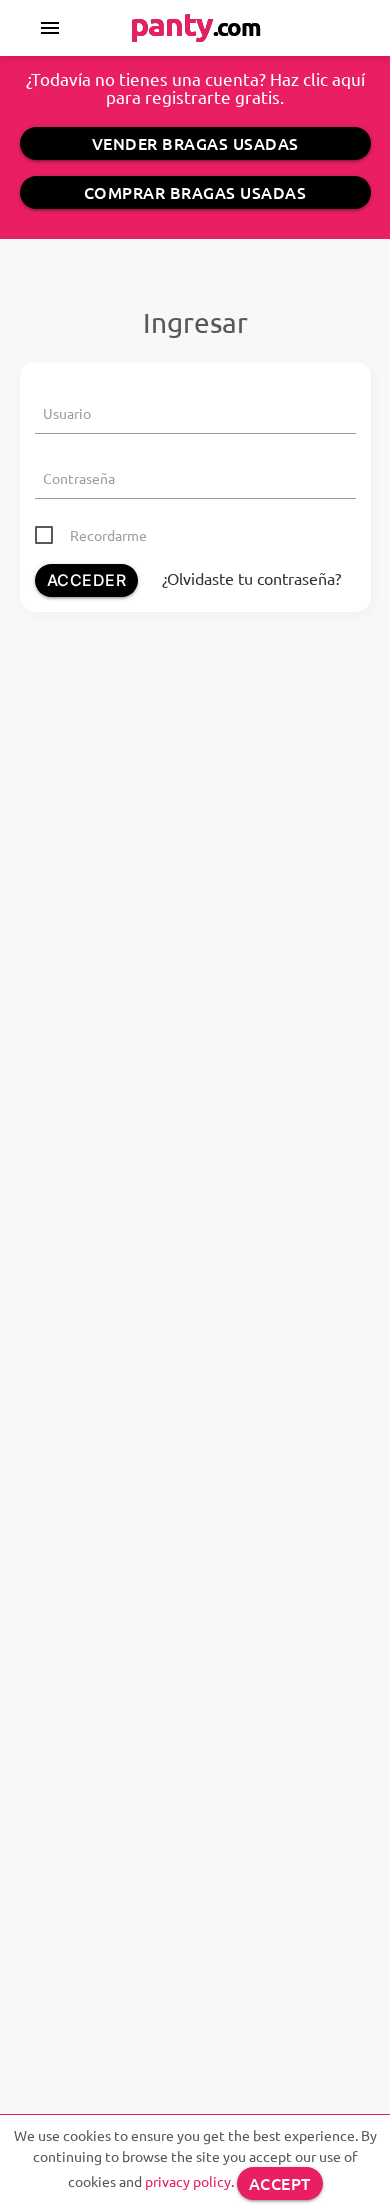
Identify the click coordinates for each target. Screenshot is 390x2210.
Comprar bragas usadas (195, 192)
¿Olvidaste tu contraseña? (251, 578)
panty (195, 24)
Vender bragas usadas (195, 143)
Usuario (67, 413)
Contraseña (79, 478)
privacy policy (188, 2181)
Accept (280, 2183)
